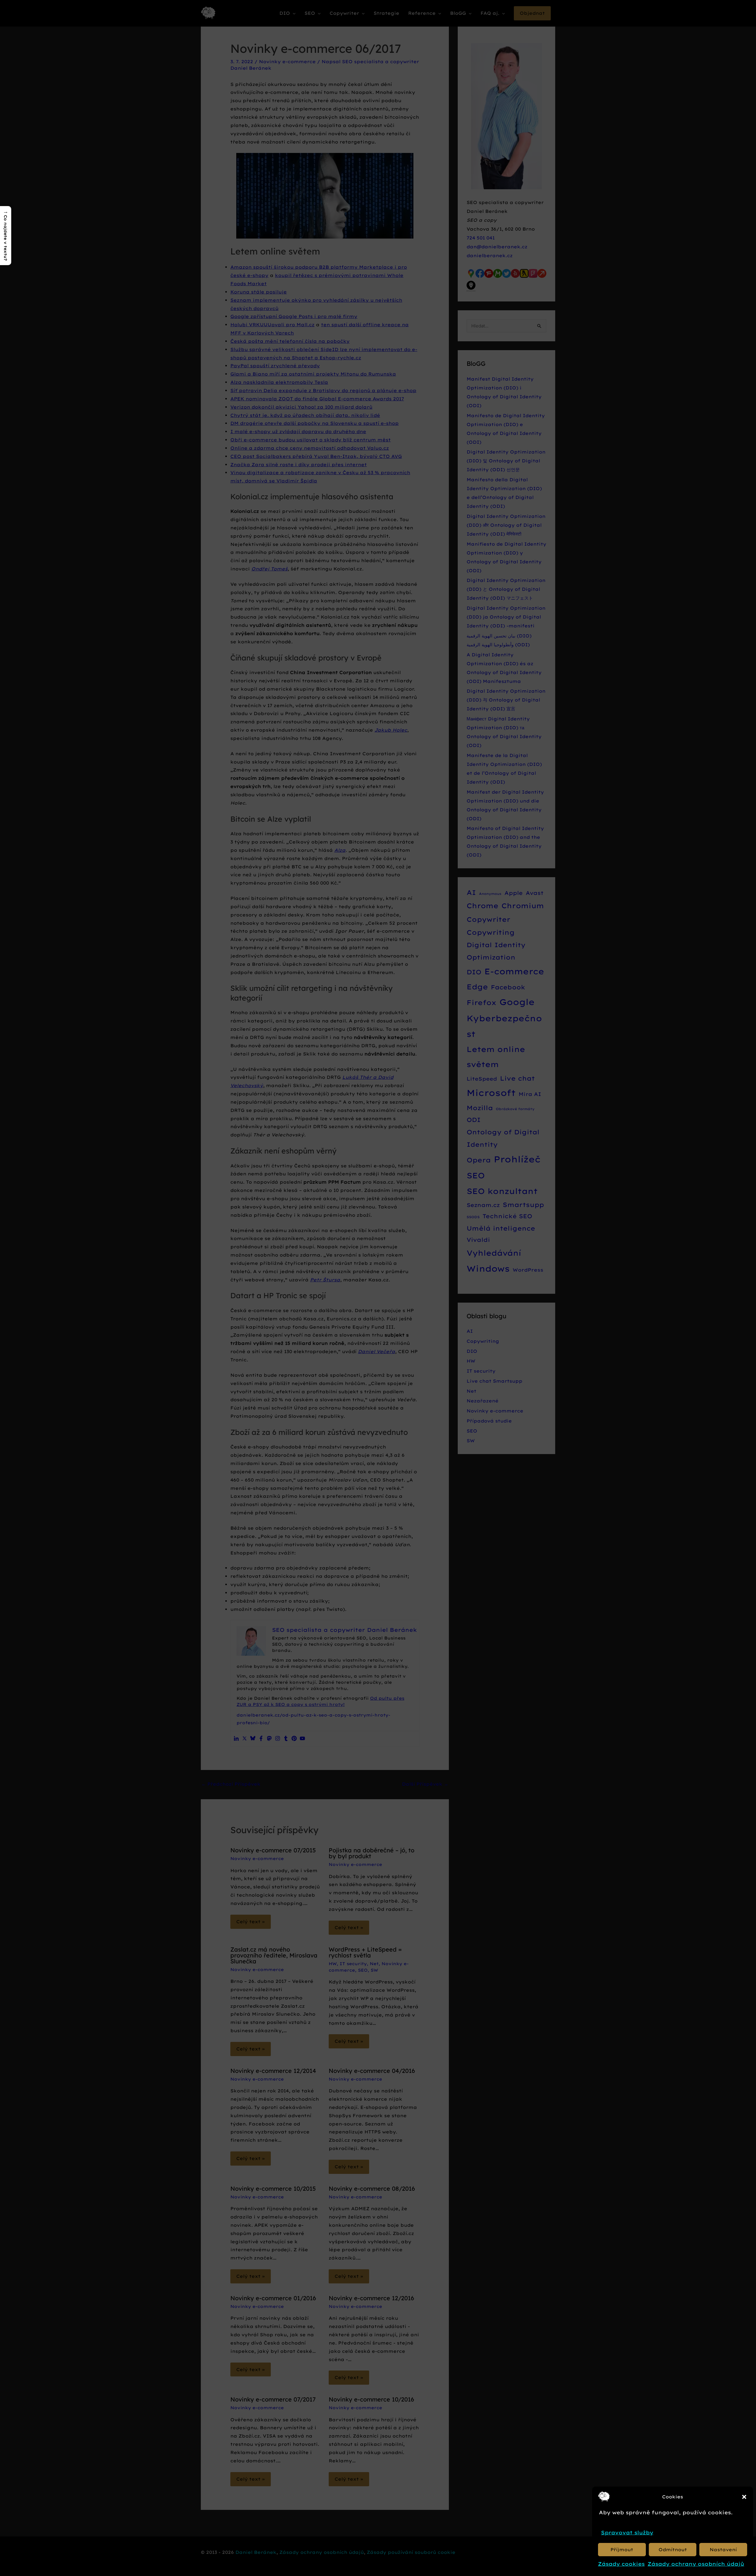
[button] (744, 2497)
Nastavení (723, 2550)
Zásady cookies (621, 2564)
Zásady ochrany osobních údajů (696, 2564)
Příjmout (622, 2550)
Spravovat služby (627, 2532)
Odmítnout (673, 2550)
